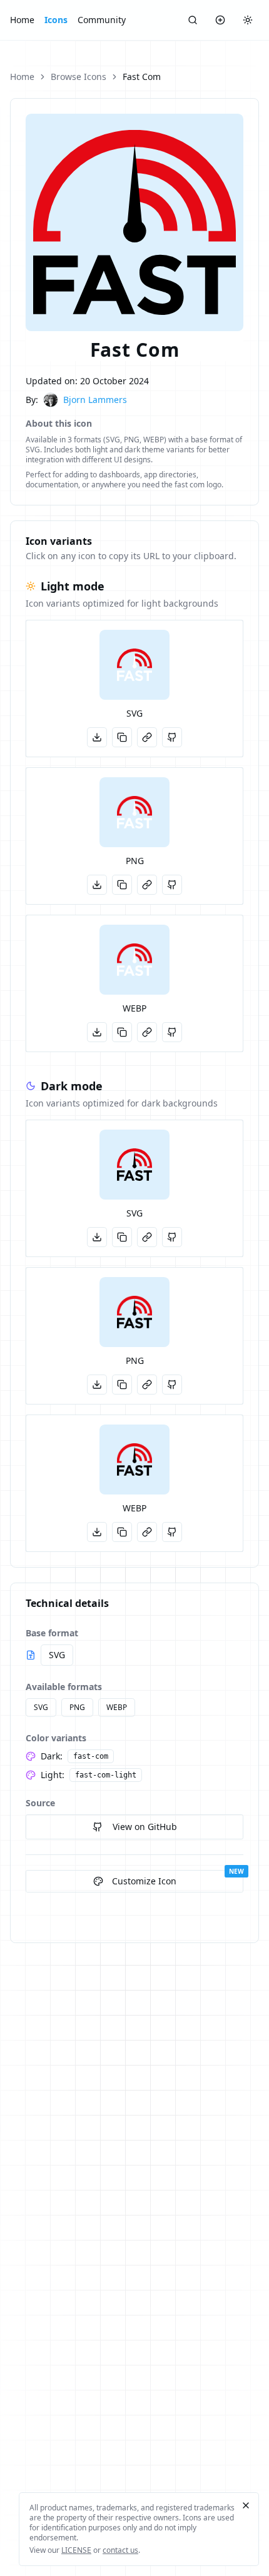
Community (102, 20)
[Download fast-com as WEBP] (97, 1532)
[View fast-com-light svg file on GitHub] (172, 737)
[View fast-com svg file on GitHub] (172, 1237)
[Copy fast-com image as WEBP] (122, 1532)
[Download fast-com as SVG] (97, 1237)
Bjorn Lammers (95, 400)
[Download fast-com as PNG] (97, 1385)
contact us (120, 2550)
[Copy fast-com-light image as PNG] (122, 885)
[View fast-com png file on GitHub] (172, 1385)
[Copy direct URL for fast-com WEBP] (147, 1532)
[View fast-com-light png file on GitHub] (172, 885)
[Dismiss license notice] (246, 2505)
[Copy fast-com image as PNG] (122, 1385)
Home (22, 20)
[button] (134, 665)
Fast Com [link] (142, 77)
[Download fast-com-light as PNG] (97, 885)
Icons (56, 20)
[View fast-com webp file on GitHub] (172, 1532)
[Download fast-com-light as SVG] (97, 737)
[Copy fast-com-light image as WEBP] (122, 1032)
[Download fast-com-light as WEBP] (97, 1032)
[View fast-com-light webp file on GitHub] (172, 1032)
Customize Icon (144, 1881)
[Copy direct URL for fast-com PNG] (147, 1385)
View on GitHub (145, 1827)
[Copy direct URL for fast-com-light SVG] (147, 737)
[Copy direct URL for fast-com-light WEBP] (147, 1032)
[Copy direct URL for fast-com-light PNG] (147, 885)
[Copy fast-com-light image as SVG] (122, 737)
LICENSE (76, 2550)
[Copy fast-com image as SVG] (122, 1237)
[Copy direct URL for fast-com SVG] (147, 1237)
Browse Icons (79, 77)
